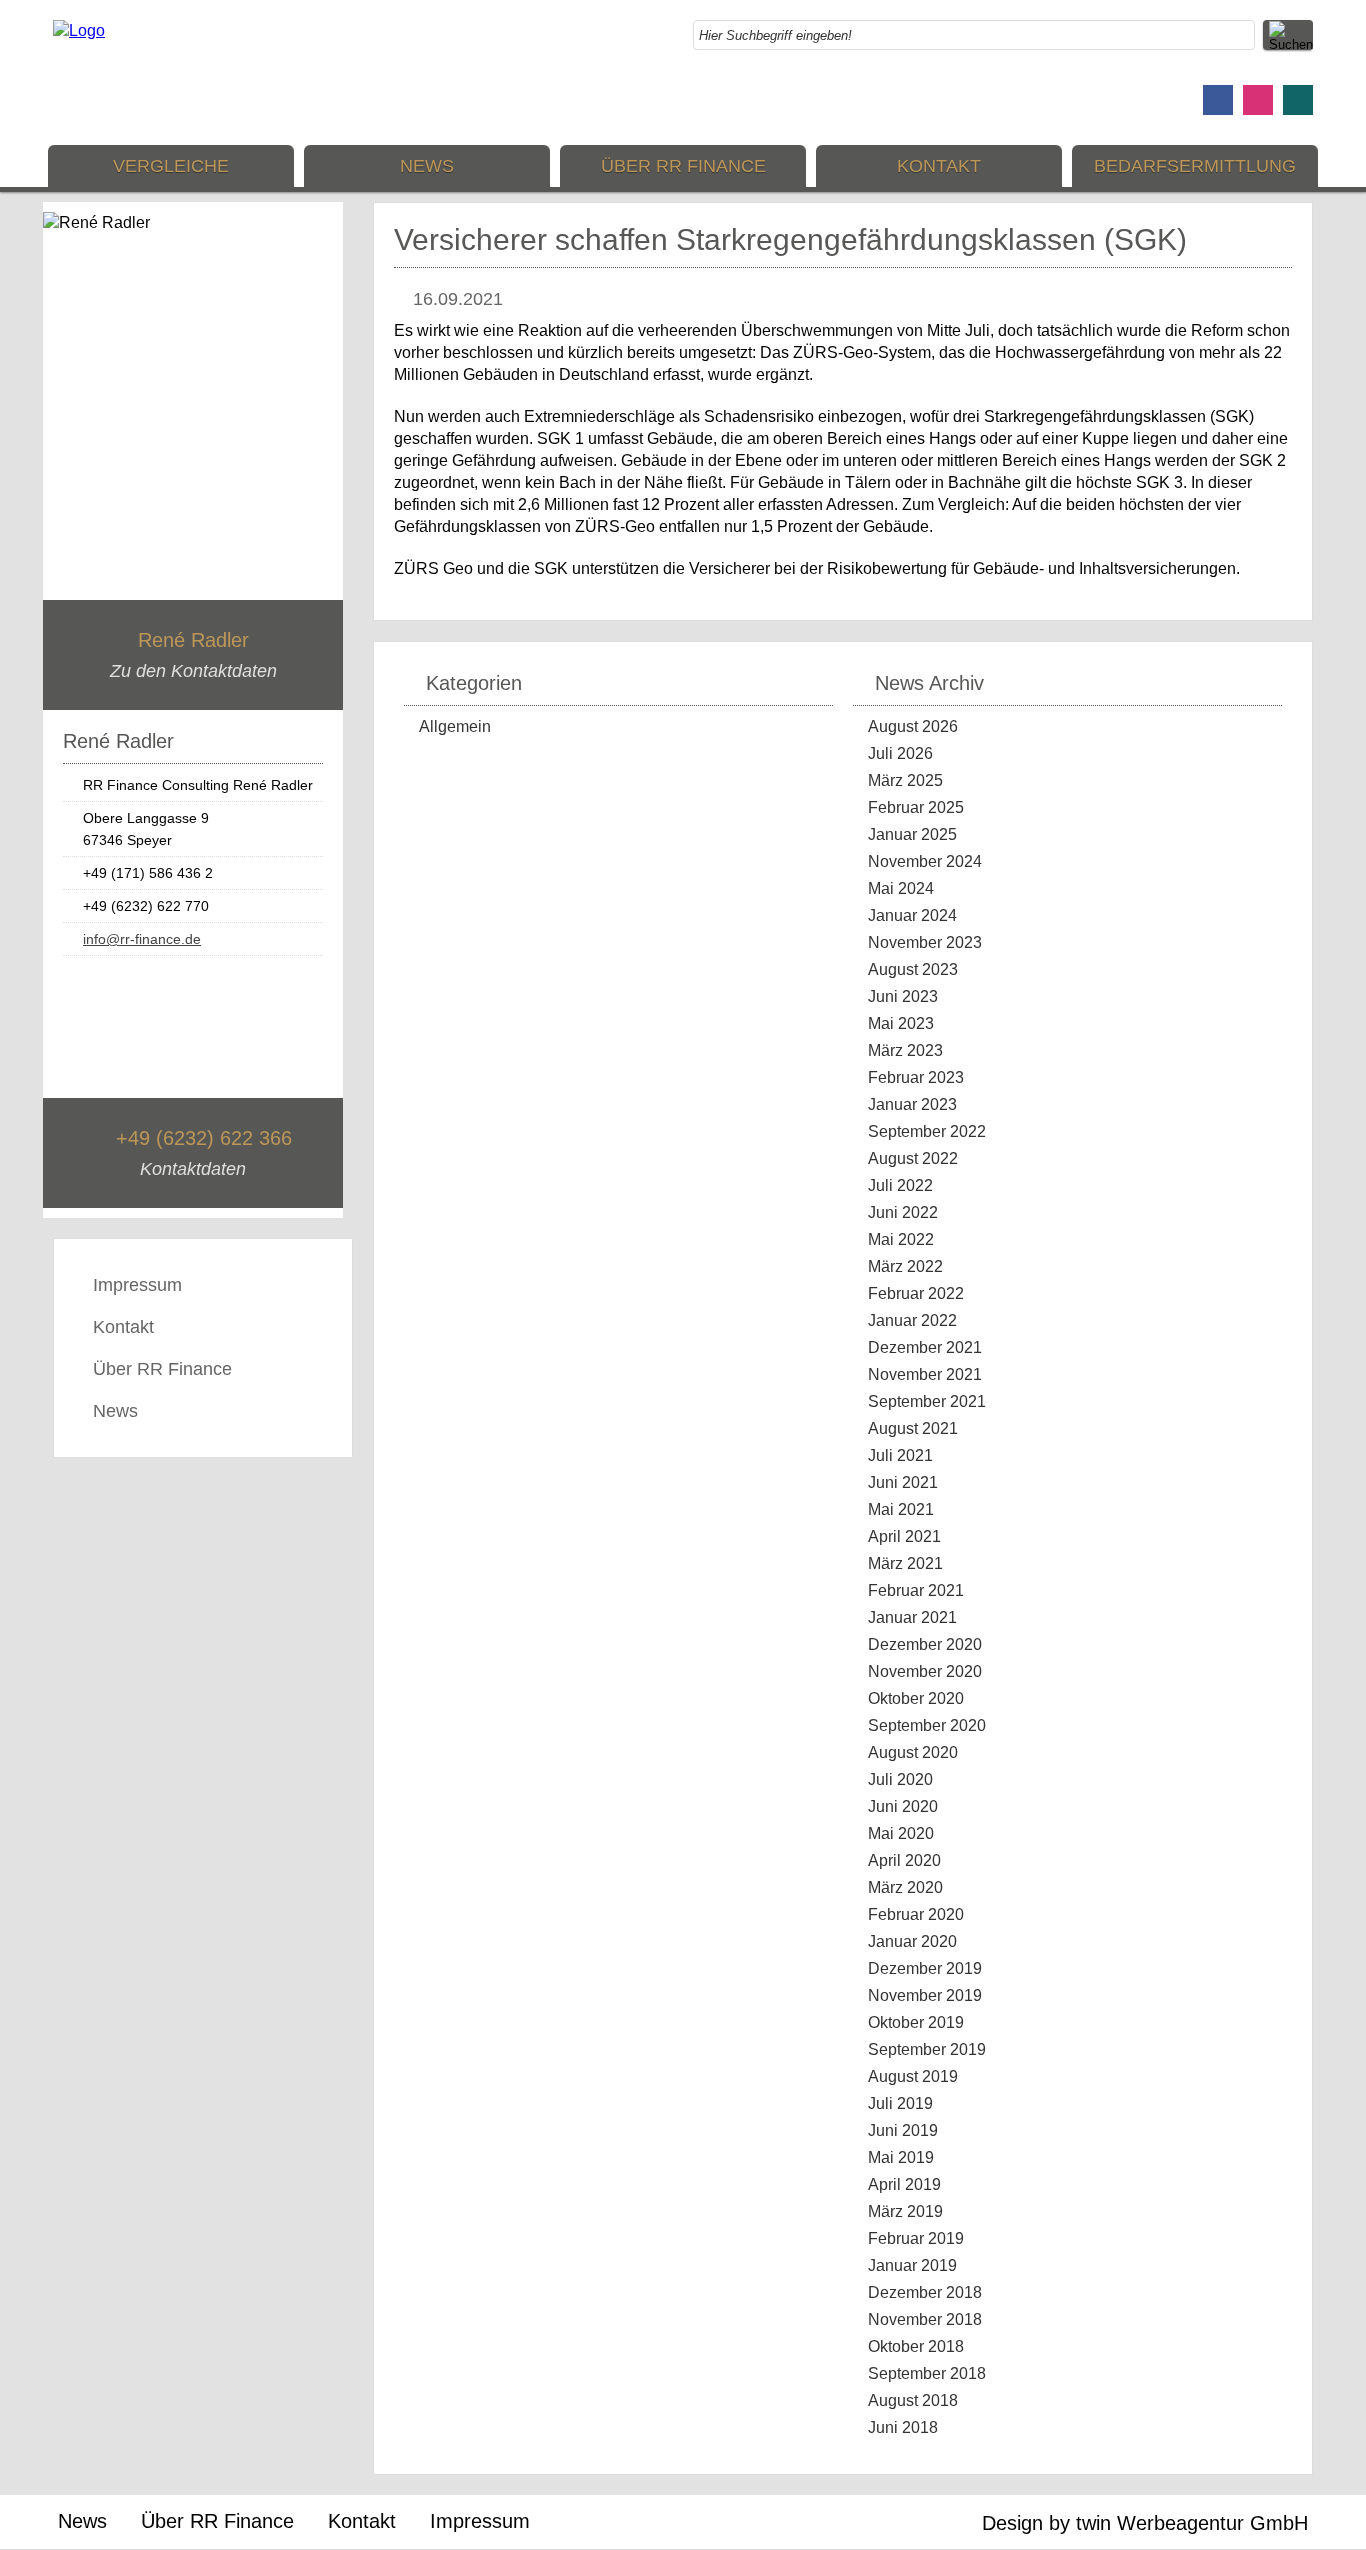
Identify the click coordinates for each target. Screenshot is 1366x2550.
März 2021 (905, 1563)
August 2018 (913, 2400)
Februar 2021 (916, 1590)
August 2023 (913, 969)
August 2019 (913, 2076)
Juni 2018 (903, 2427)
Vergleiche (171, 166)
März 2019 (905, 2211)
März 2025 (905, 780)
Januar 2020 (912, 1941)
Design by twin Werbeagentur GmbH (1145, 2523)
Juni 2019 (903, 2130)
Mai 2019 (901, 2157)
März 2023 (905, 1050)
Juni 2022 (903, 1212)
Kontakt (939, 166)
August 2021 (913, 1428)
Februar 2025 (916, 807)
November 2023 (925, 942)
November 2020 (925, 1671)
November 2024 (925, 861)
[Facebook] (1218, 100)
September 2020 (927, 1725)
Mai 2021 (901, 1509)
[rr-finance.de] (79, 30)
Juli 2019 (900, 2103)
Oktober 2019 (916, 2022)
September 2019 (927, 2049)
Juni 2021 (903, 1482)
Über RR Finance (683, 166)
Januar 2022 (912, 1320)
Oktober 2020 (916, 1698)
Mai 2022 (901, 1239)
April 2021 (904, 1536)
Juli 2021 (900, 1455)
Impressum (137, 1285)
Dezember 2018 (925, 2292)
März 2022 (905, 1266)
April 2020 (904, 1860)
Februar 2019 (916, 2238)
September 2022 (927, 1131)
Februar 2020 (916, 1914)
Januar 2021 (912, 1617)
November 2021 (925, 1374)
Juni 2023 (903, 996)
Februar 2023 (916, 1077)
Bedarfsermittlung (1195, 166)
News (427, 166)
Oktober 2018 (916, 2346)
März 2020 (905, 1887)
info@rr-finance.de (142, 939)
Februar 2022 (916, 1293)
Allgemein (455, 726)
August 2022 (913, 1158)
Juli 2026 (900, 753)
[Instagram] (1258, 100)
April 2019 (904, 2184)
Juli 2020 (900, 1779)
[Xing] (1298, 100)
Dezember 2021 (925, 1347)
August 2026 (913, 726)
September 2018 (927, 2373)
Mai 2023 (901, 1023)
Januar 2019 (912, 2265)
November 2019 (925, 1995)
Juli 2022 (900, 1185)
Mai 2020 (901, 1833)
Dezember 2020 (925, 1644)
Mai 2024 (901, 888)
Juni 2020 (903, 1806)
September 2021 (927, 1401)
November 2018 (925, 2319)
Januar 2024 (912, 915)
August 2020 (913, 1752)
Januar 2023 (912, 1104)
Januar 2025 (912, 834)
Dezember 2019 (925, 1968)
